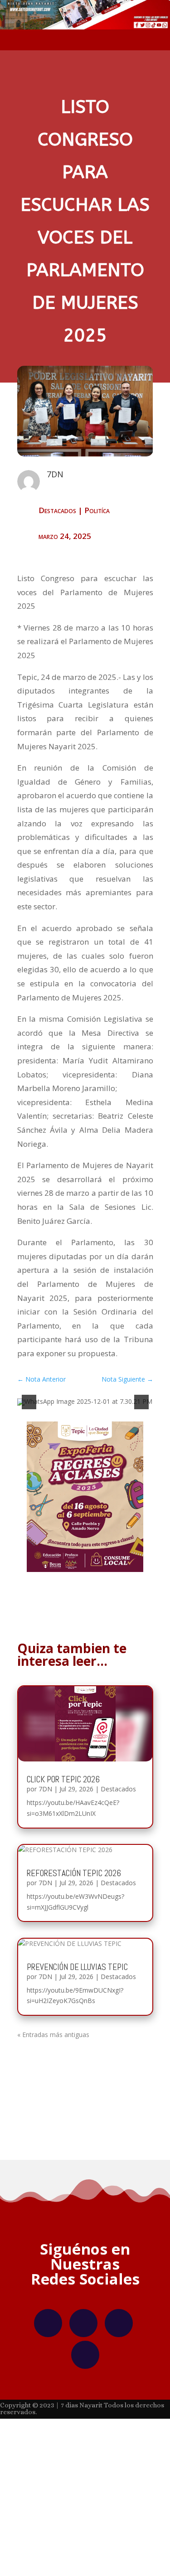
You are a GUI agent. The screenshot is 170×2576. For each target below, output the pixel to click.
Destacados (57, 510)
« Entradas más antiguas (53, 2035)
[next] (141, 1402)
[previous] (29, 1402)
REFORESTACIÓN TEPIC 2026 (74, 1873)
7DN (45, 1789)
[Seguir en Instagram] (83, 2323)
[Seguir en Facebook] (48, 2323)
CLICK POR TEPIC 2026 (63, 1779)
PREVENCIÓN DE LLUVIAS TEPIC (77, 1967)
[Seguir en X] (119, 2323)
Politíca (97, 510)
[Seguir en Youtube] (85, 2355)
